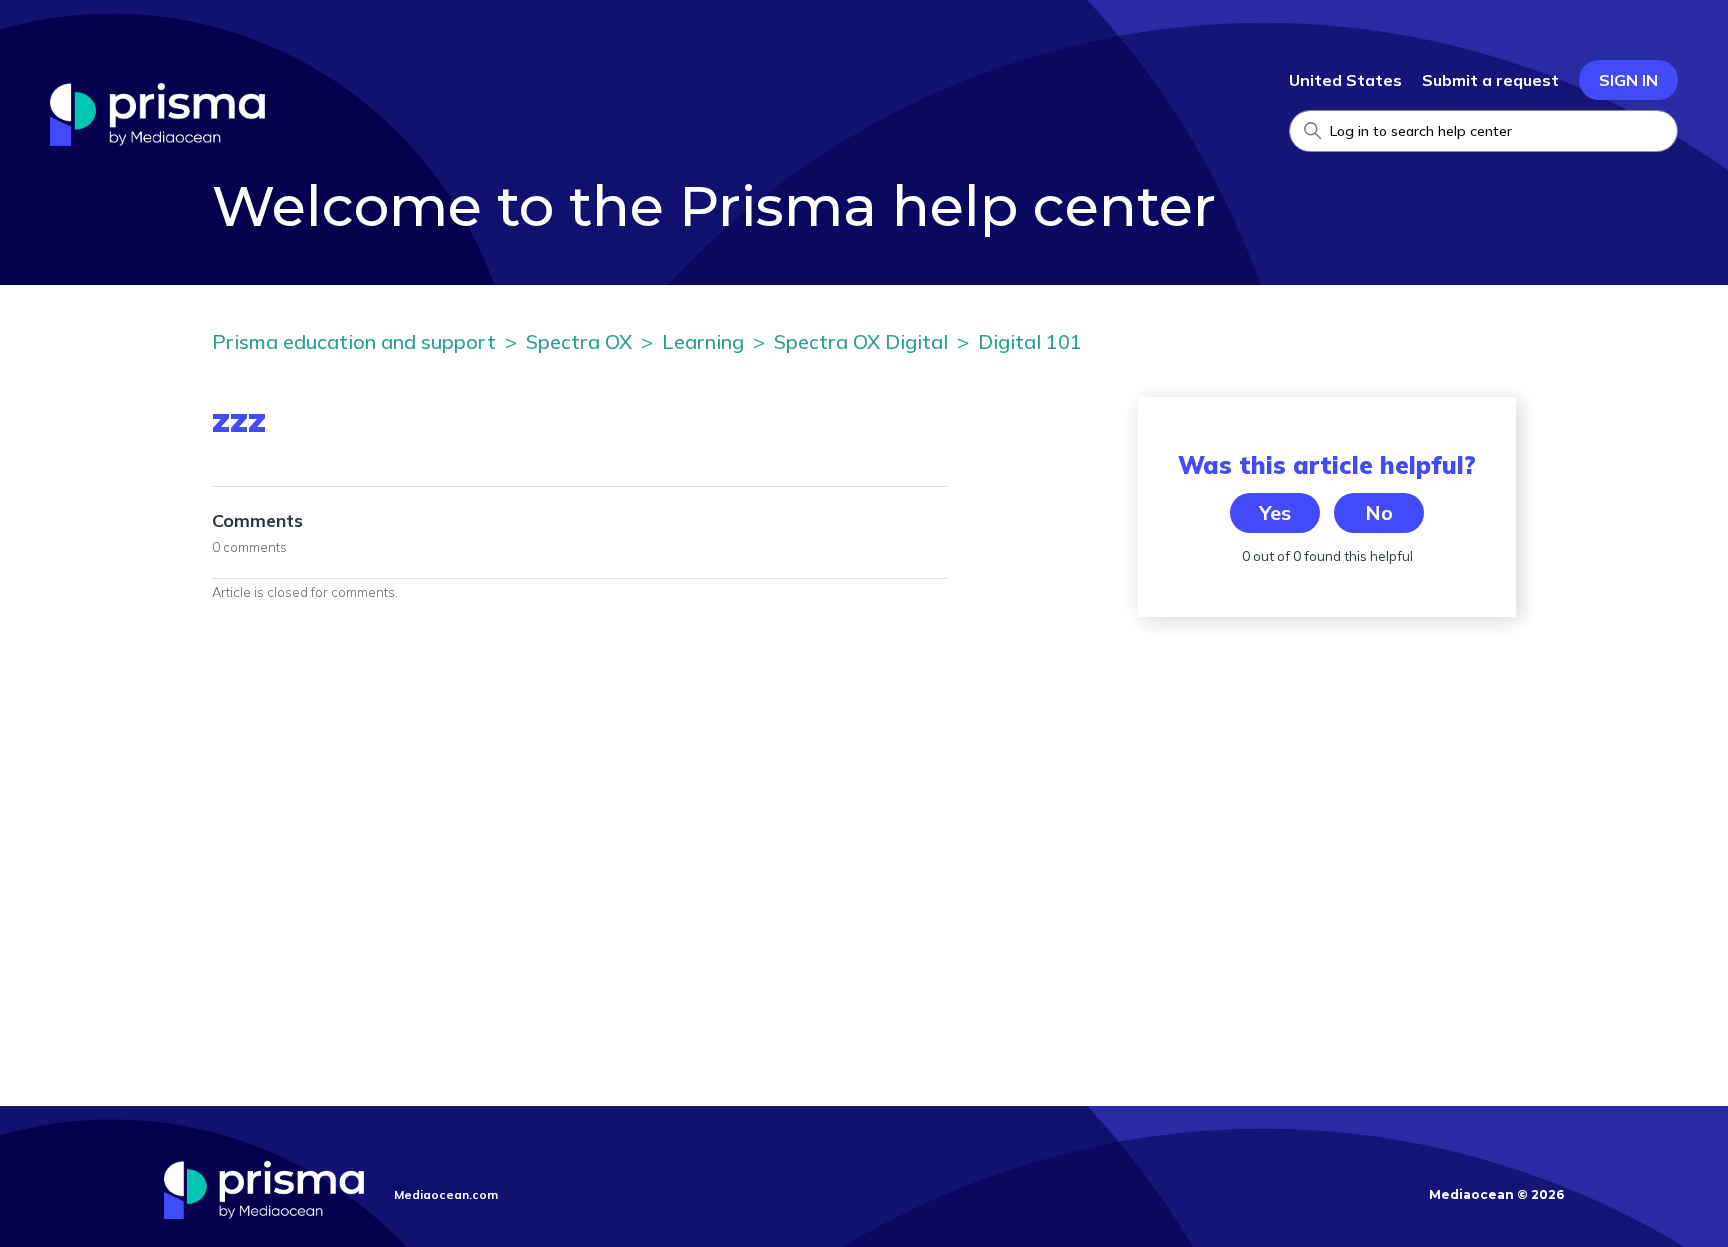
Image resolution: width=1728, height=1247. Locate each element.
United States (1345, 80)
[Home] (157, 140)
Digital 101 (1030, 341)
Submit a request (1490, 80)
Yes (1275, 512)
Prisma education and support (354, 341)
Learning (703, 341)
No (1379, 512)
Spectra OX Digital (861, 341)
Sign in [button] (1628, 80)
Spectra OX (579, 341)
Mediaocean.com (446, 1194)
